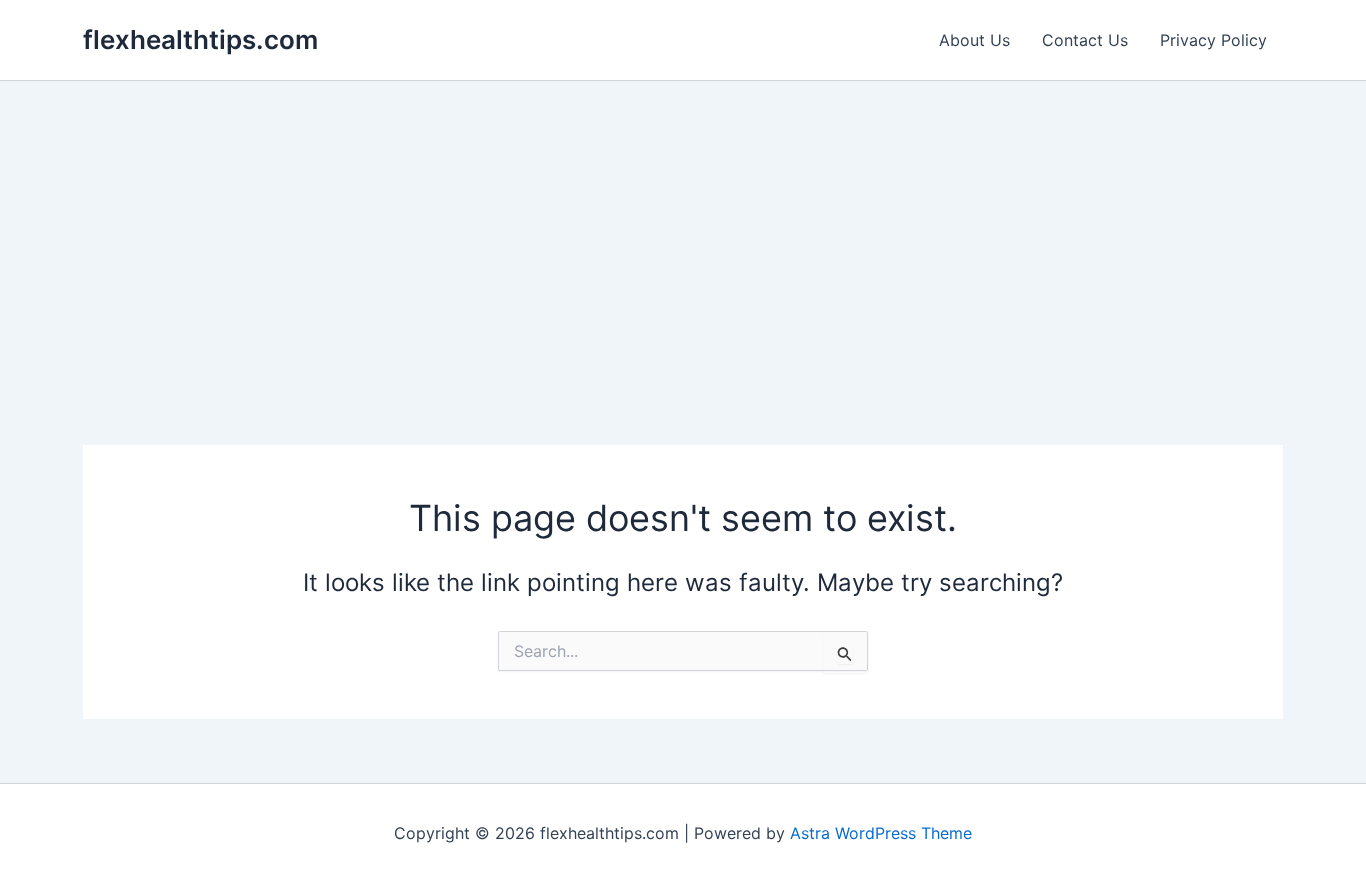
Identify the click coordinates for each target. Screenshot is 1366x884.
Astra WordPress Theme (881, 833)
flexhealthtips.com (200, 39)
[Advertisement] (683, 231)
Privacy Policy (1213, 40)
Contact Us (1085, 40)
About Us (974, 40)
